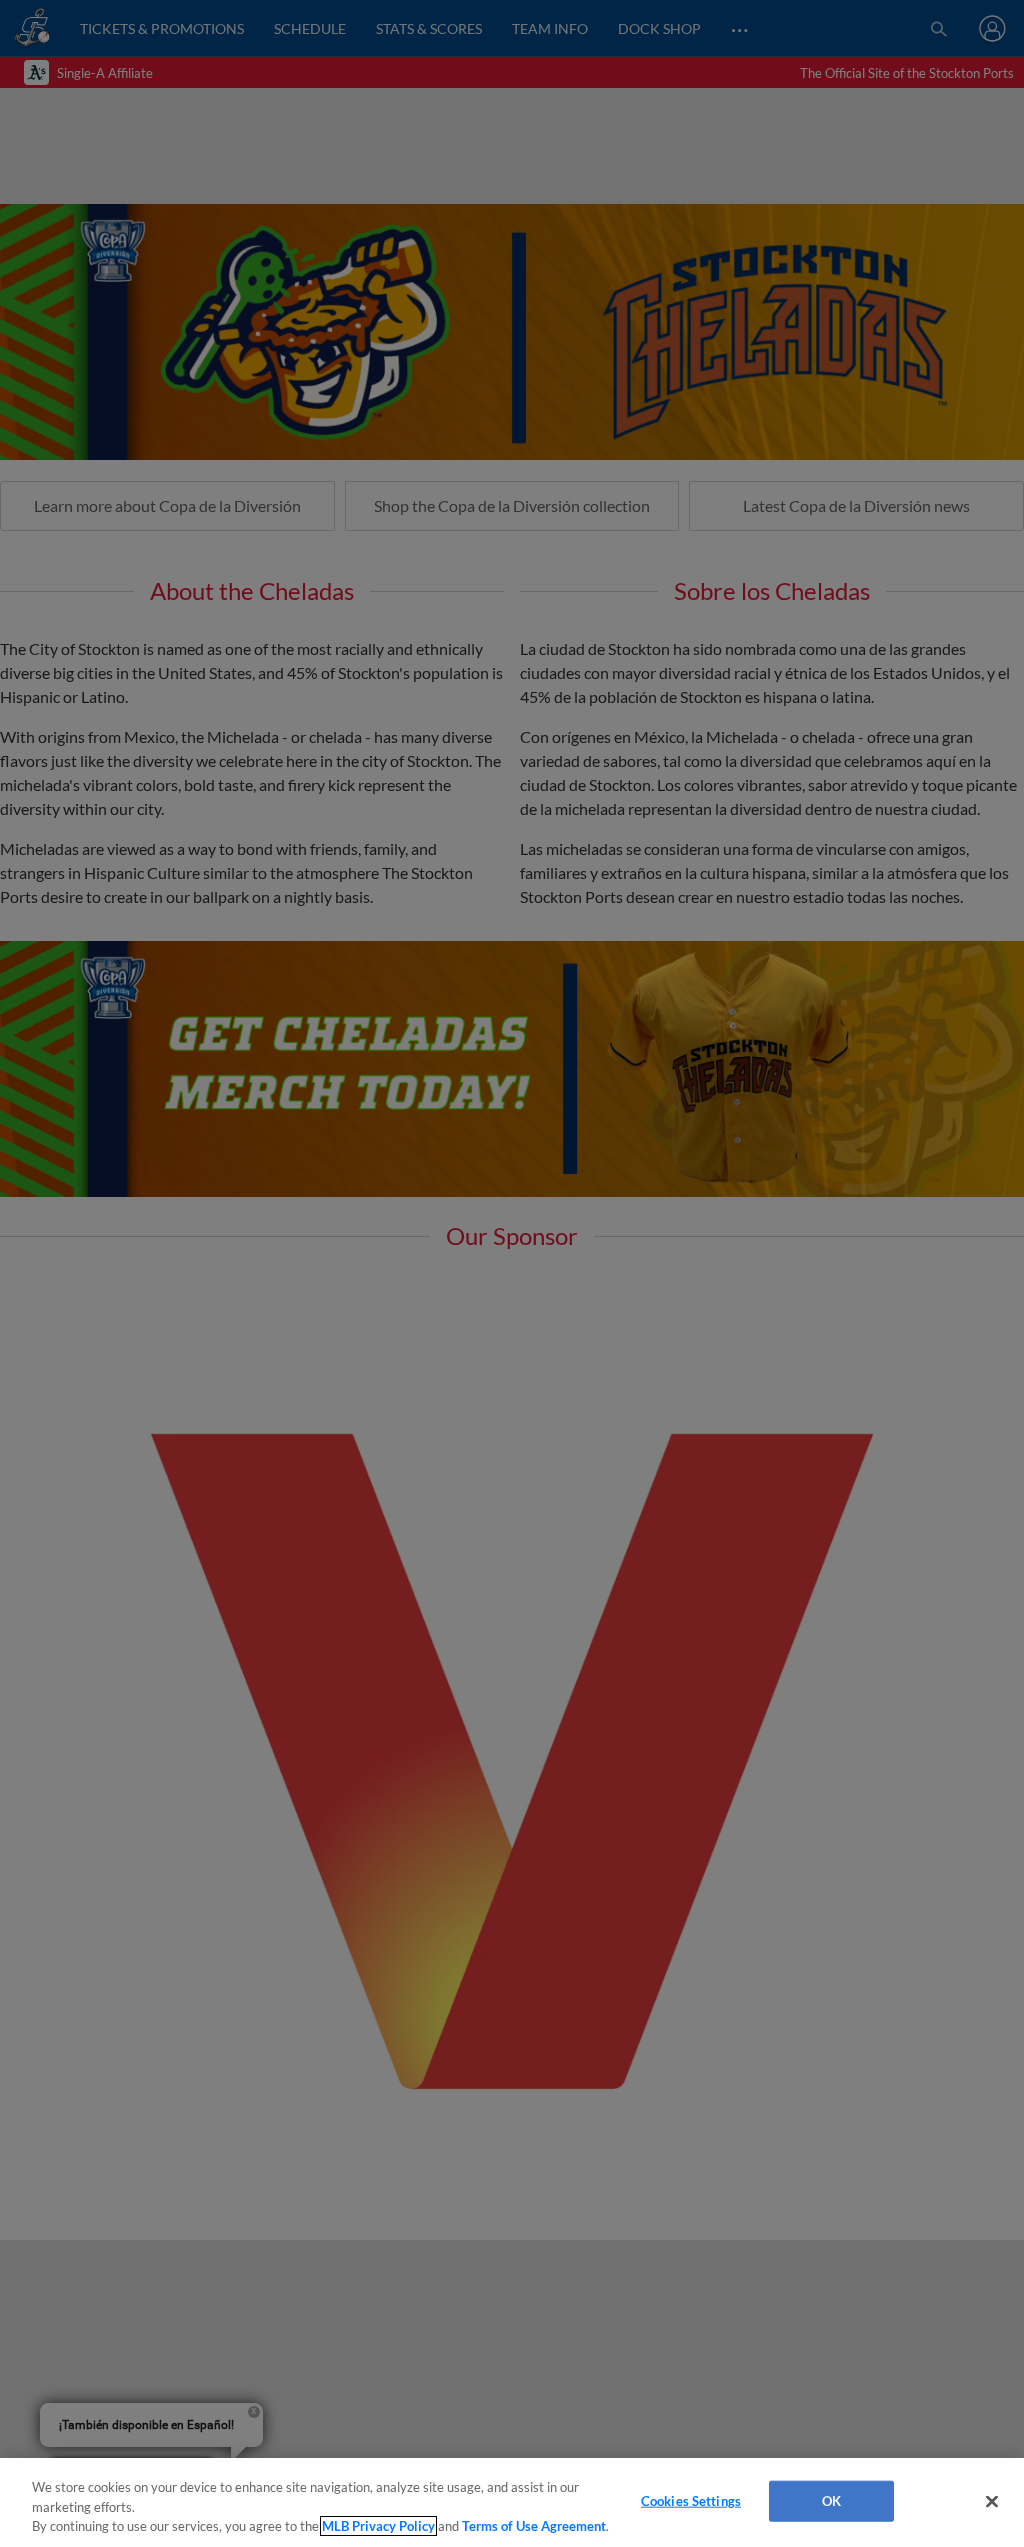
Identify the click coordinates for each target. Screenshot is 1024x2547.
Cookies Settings (691, 2500)
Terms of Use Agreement (534, 2526)
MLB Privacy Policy (378, 2526)
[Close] (992, 2501)
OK (831, 2500)
